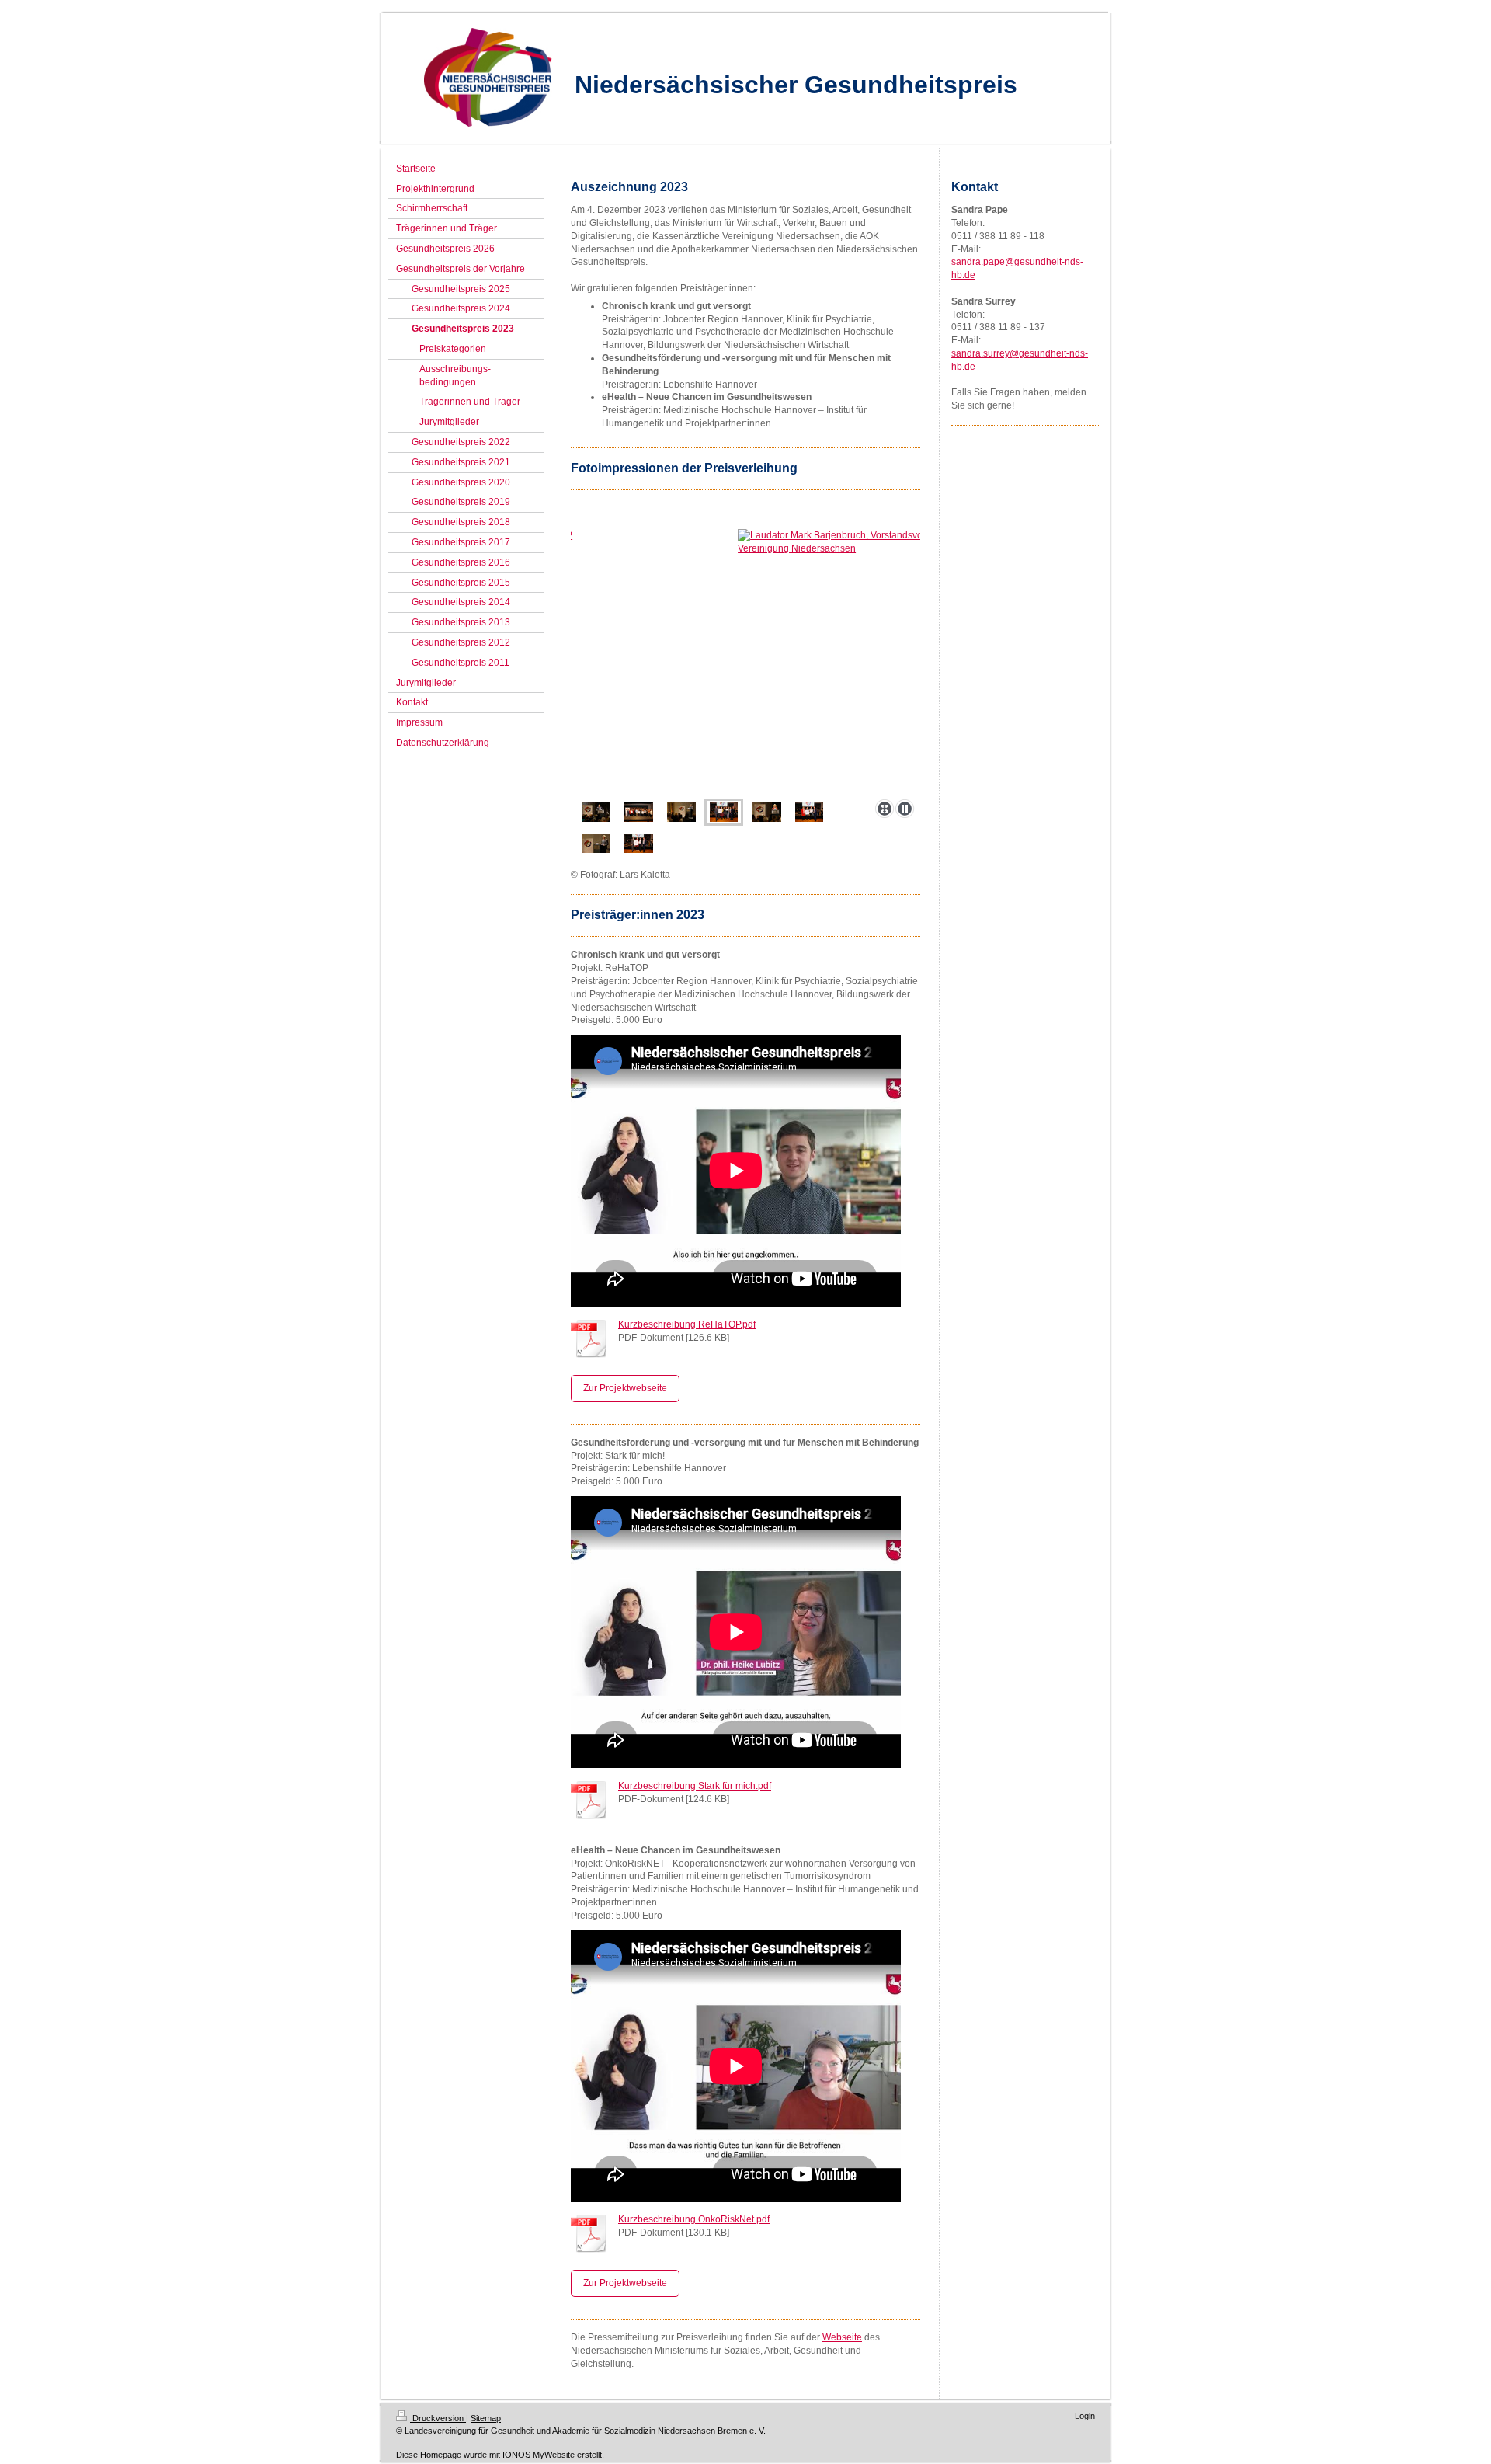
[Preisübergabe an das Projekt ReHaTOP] (745, 661)
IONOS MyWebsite (539, 2455)
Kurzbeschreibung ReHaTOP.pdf (687, 1324)
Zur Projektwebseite (625, 1388)
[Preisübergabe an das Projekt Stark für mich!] (809, 812)
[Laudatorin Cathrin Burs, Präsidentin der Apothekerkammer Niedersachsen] (767, 812)
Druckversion (438, 2418)
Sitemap (486, 2418)
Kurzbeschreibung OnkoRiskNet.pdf (694, 2219)
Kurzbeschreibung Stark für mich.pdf (695, 1786)
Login (1085, 2416)
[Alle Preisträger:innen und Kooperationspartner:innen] (639, 812)
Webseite (842, 2337)
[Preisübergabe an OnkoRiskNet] (639, 843)
